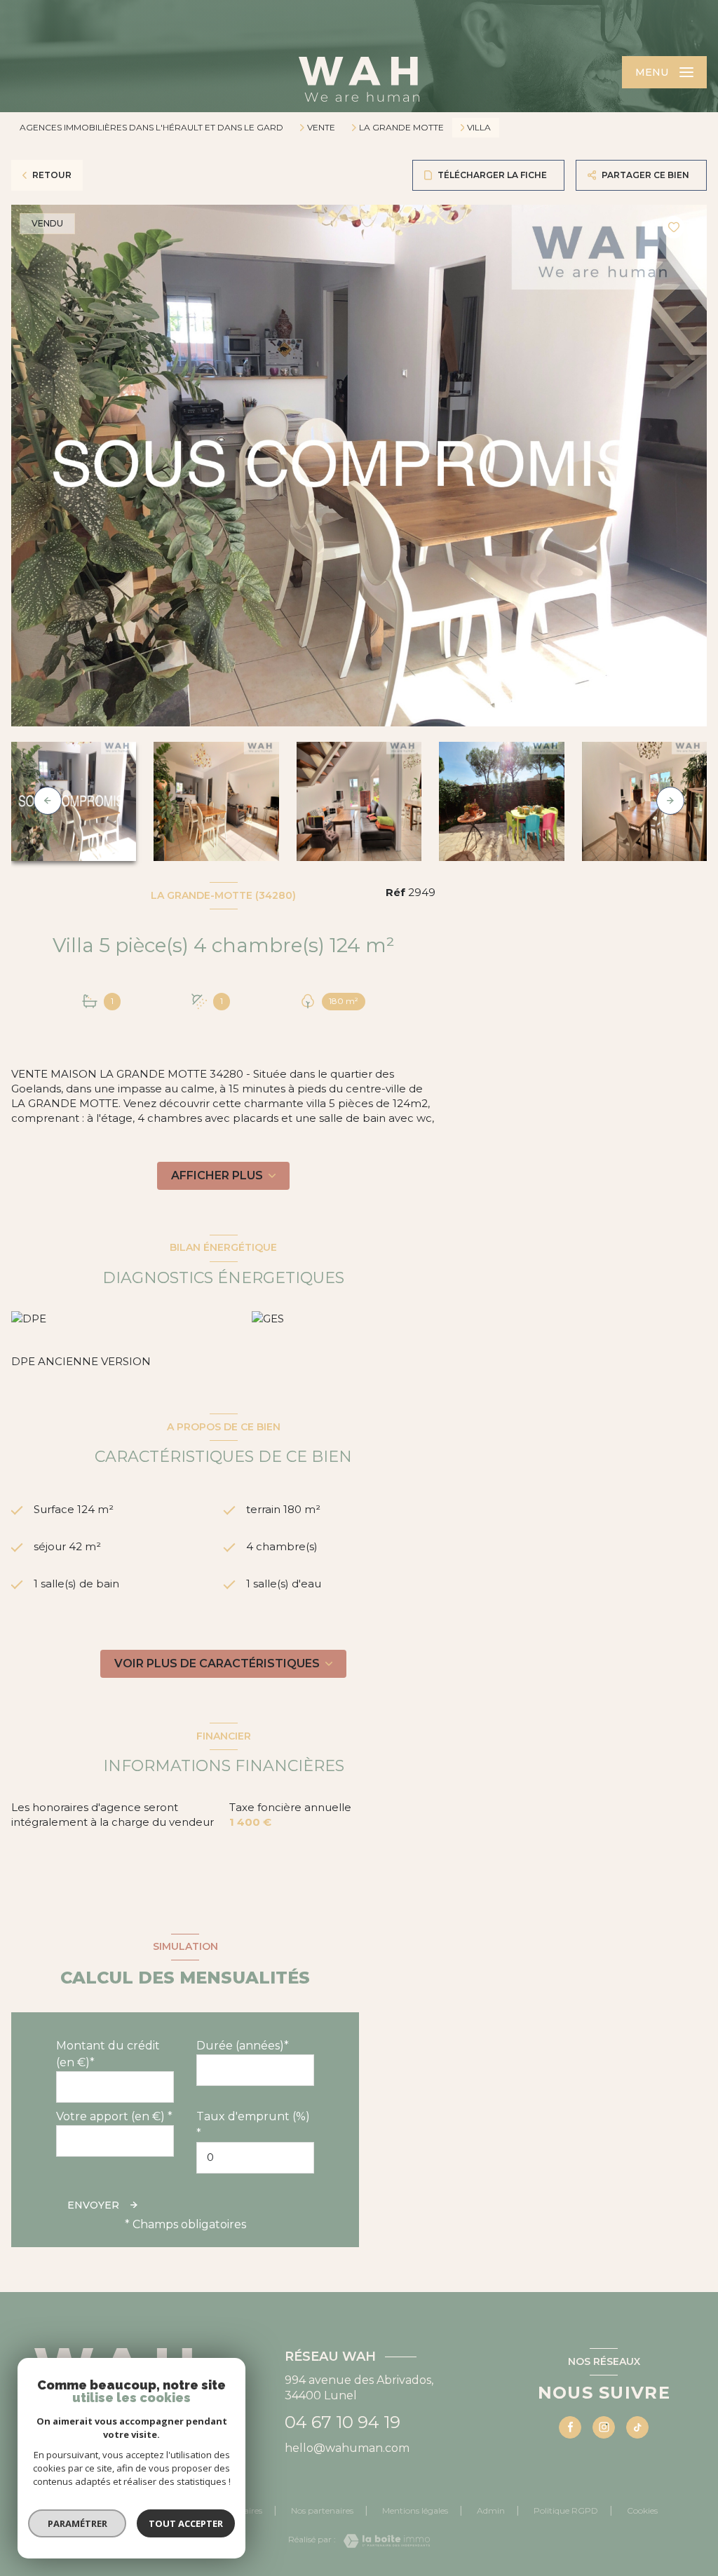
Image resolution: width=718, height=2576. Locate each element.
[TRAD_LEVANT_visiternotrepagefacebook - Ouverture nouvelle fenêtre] (570, 2427)
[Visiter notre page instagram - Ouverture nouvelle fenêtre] (604, 2427)
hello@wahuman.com (347, 2448)
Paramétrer (77, 2523)
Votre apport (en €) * (114, 2116)
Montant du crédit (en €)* (108, 2054)
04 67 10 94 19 (343, 2422)
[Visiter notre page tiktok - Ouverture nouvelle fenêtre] (637, 2427)
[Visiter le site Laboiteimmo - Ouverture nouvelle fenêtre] (383, 2541)
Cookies (642, 2511)
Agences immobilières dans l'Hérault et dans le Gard (151, 127)
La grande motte (401, 128)
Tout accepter (186, 2523)
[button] (670, 801)
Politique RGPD (566, 2510)
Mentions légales (415, 2510)
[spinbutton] (255, 2158)
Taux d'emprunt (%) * (253, 2125)
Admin (491, 2510)
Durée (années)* (243, 2046)
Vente (321, 128)
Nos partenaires (322, 2510)
